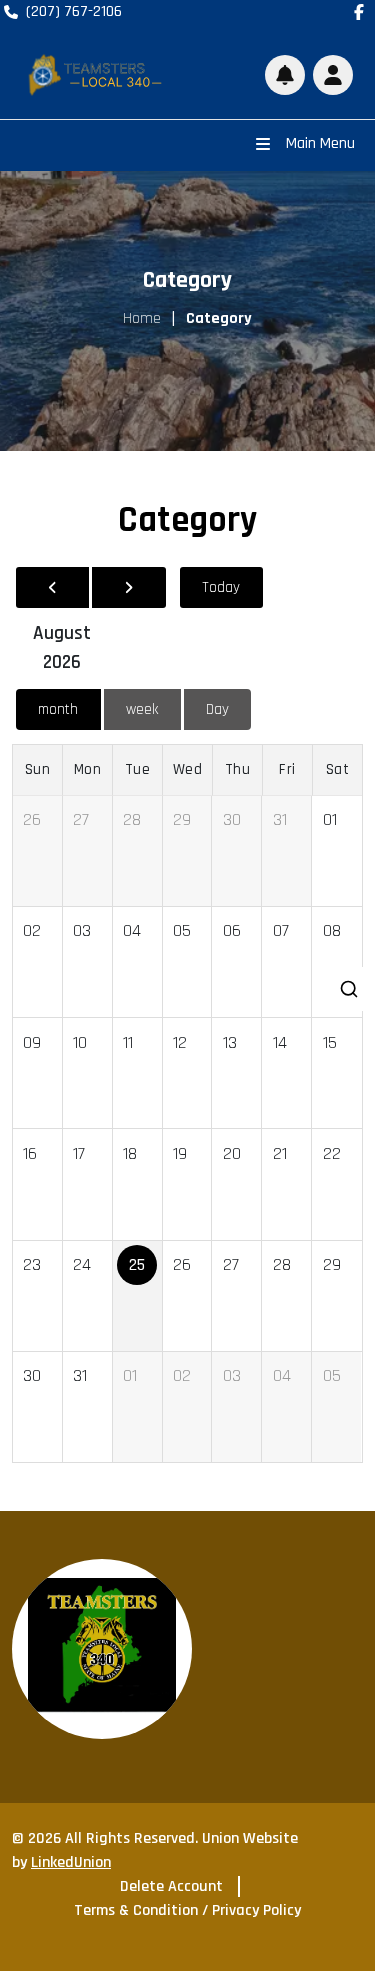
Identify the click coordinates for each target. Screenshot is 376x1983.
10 (80, 1042)
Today (221, 587)
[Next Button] (128, 587)
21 (280, 1153)
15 (330, 1042)
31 (280, 819)
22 (332, 1153)
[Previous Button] (52, 587)
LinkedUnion (71, 1862)
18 (130, 1153)
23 (32, 1264)
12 (180, 1042)
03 (82, 930)
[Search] (351, 989)
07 (281, 930)
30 (232, 819)
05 (182, 930)
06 (232, 930)
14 (280, 1042)
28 (132, 819)
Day (217, 709)
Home (142, 318)
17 (79, 1153)
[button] (333, 75)
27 (81, 819)
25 (137, 1264)
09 (32, 1042)
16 (30, 1153)
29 (182, 819)
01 (330, 819)
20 (232, 1153)
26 (32, 819)
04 (132, 930)
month (58, 709)
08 (332, 930)
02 (32, 930)
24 (82, 1264)
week (142, 709)
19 (180, 1153)
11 (128, 1042)
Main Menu (320, 143)
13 (230, 1042)
